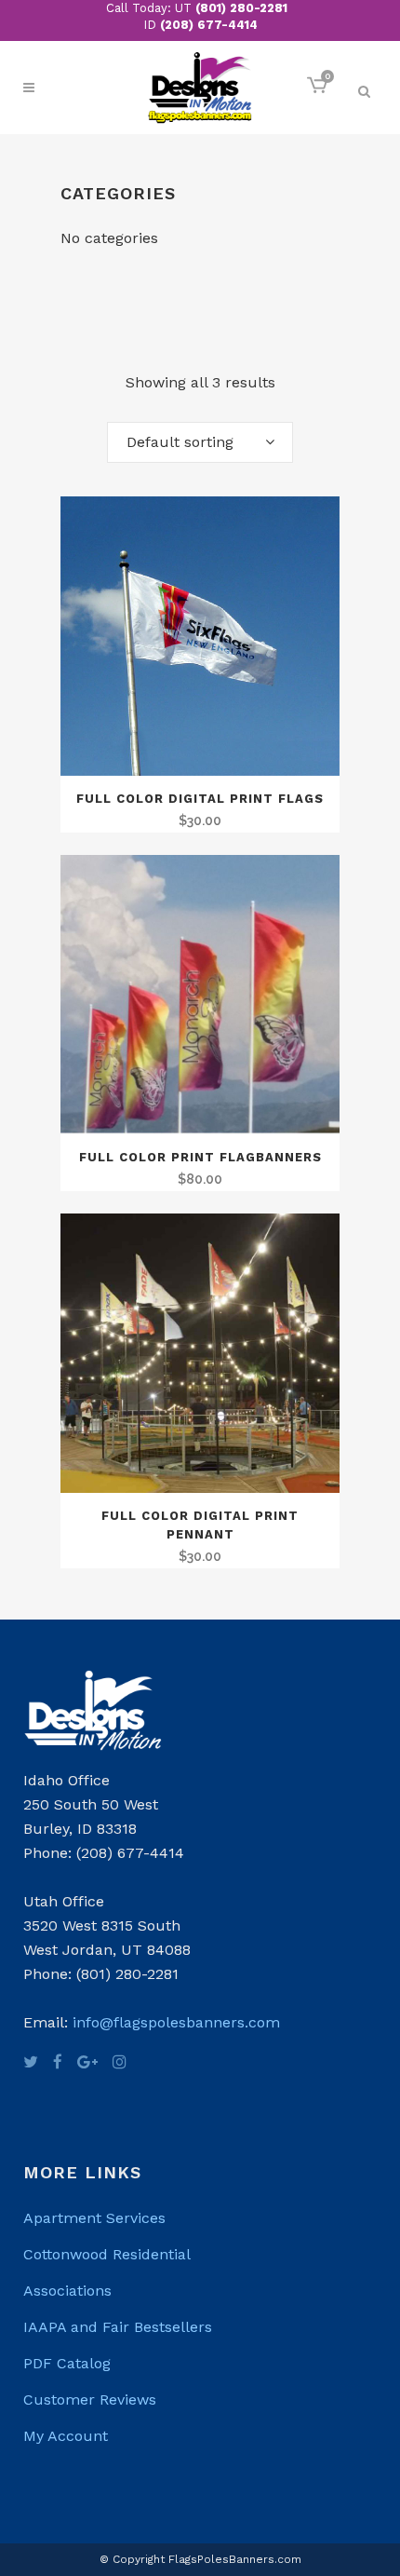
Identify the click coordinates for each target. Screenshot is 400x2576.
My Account (66, 2436)
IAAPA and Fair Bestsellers (118, 2327)
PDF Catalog (67, 2363)
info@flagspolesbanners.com (176, 2022)
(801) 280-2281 (241, 8)
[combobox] (200, 442)
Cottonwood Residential (107, 2254)
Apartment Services (94, 2218)
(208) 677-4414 (209, 25)
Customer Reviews (90, 2400)
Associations (67, 2291)
